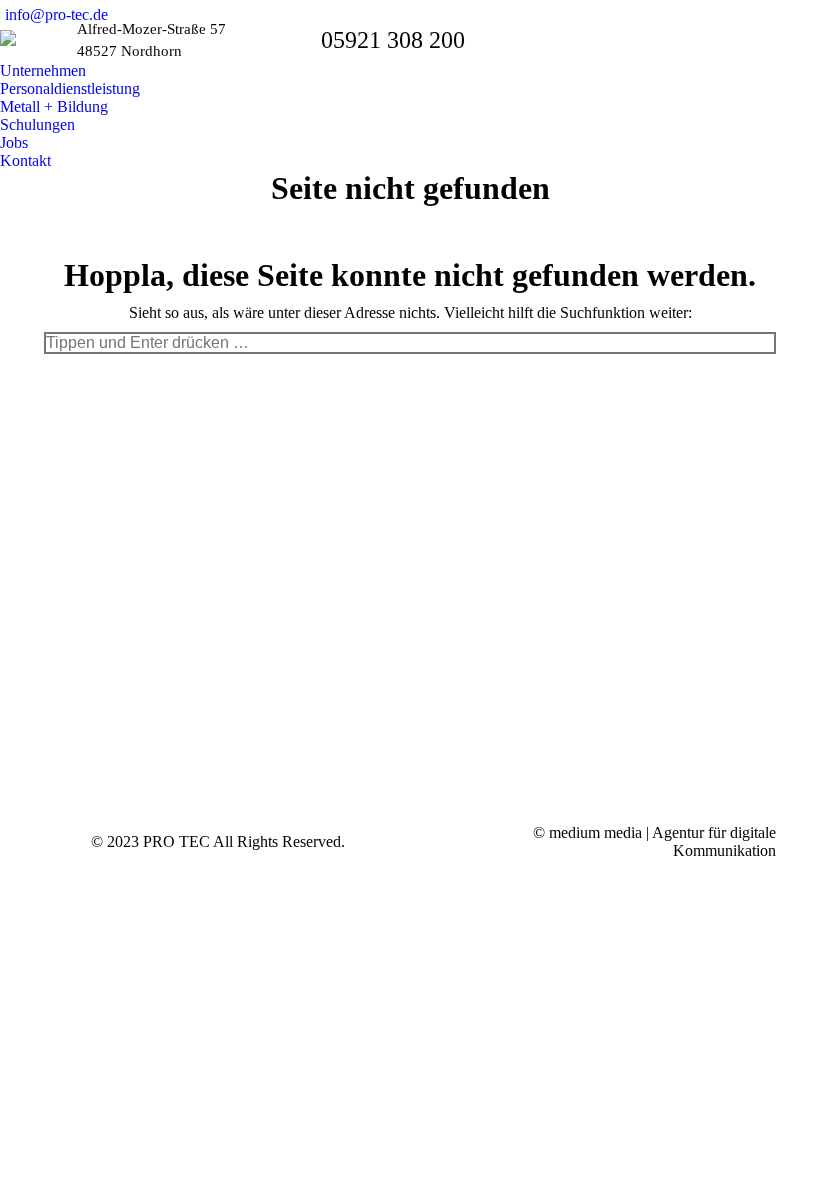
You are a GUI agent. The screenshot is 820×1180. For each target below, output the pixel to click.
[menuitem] (48, 71)
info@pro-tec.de (56, 14)
